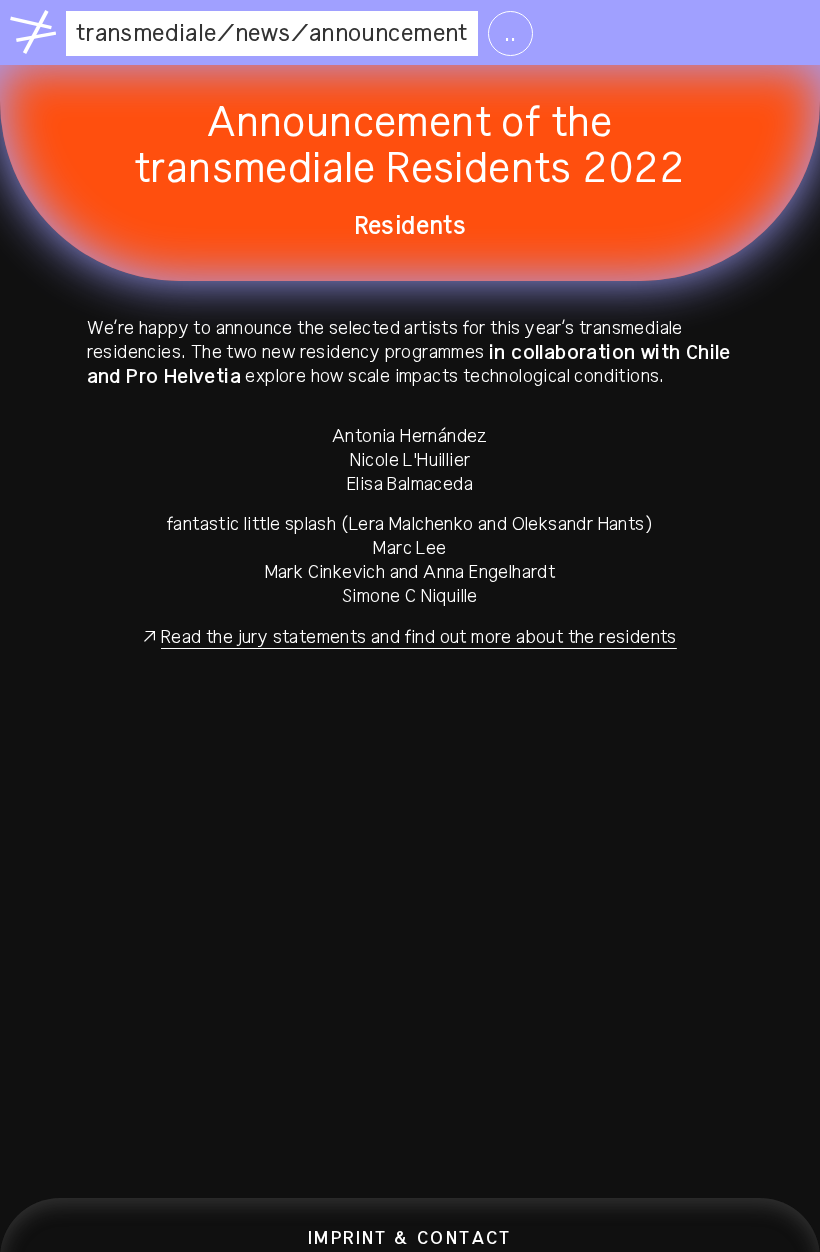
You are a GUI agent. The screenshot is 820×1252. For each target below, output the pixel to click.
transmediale (146, 33)
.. (510, 33)
